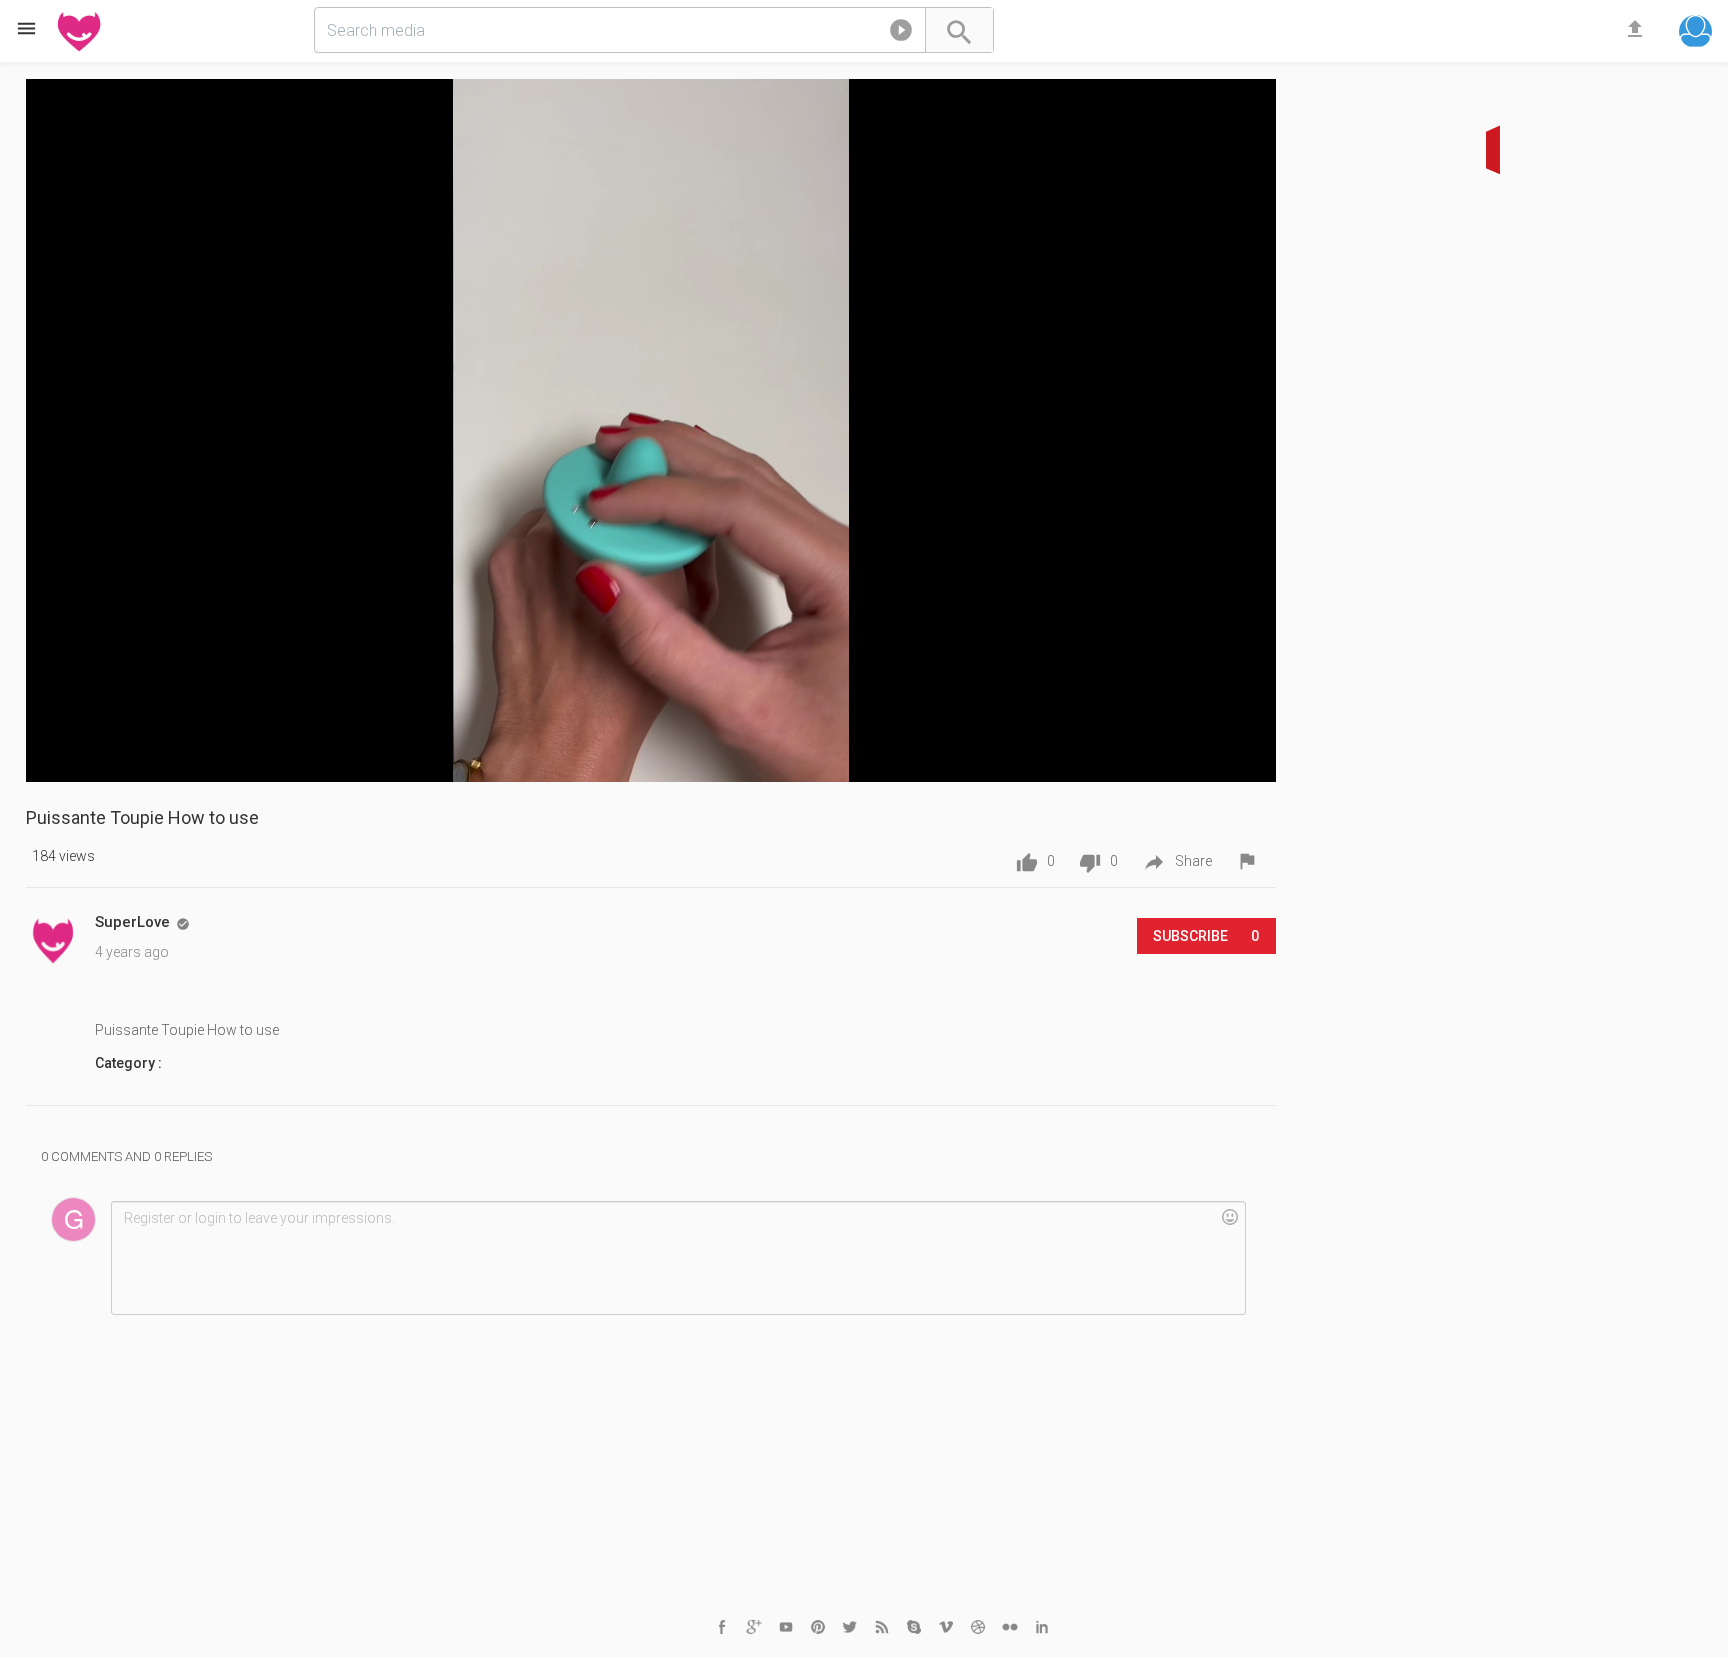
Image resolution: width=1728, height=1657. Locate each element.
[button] (901, 34)
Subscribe (1206, 936)
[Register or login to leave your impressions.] (678, 1258)
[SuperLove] (53, 940)
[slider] (642, 750)
